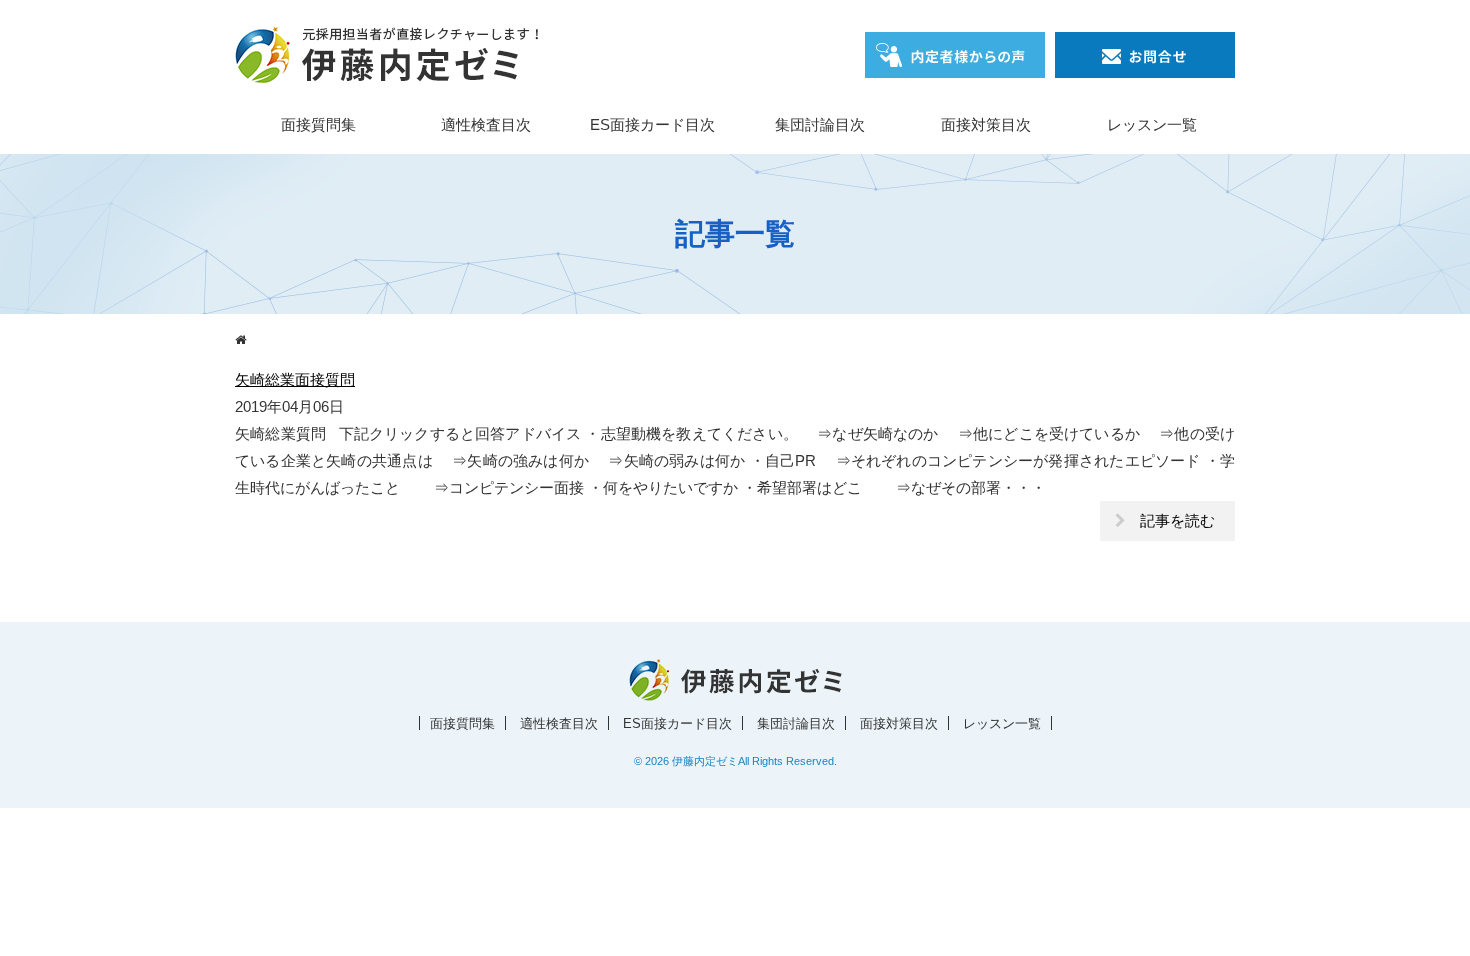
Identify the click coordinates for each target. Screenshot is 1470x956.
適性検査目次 (486, 124)
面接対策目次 (986, 124)
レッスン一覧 (1152, 124)
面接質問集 (318, 124)
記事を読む (1177, 520)
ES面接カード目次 (652, 124)
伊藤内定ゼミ (705, 761)
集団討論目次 (820, 124)
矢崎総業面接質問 (295, 379)
